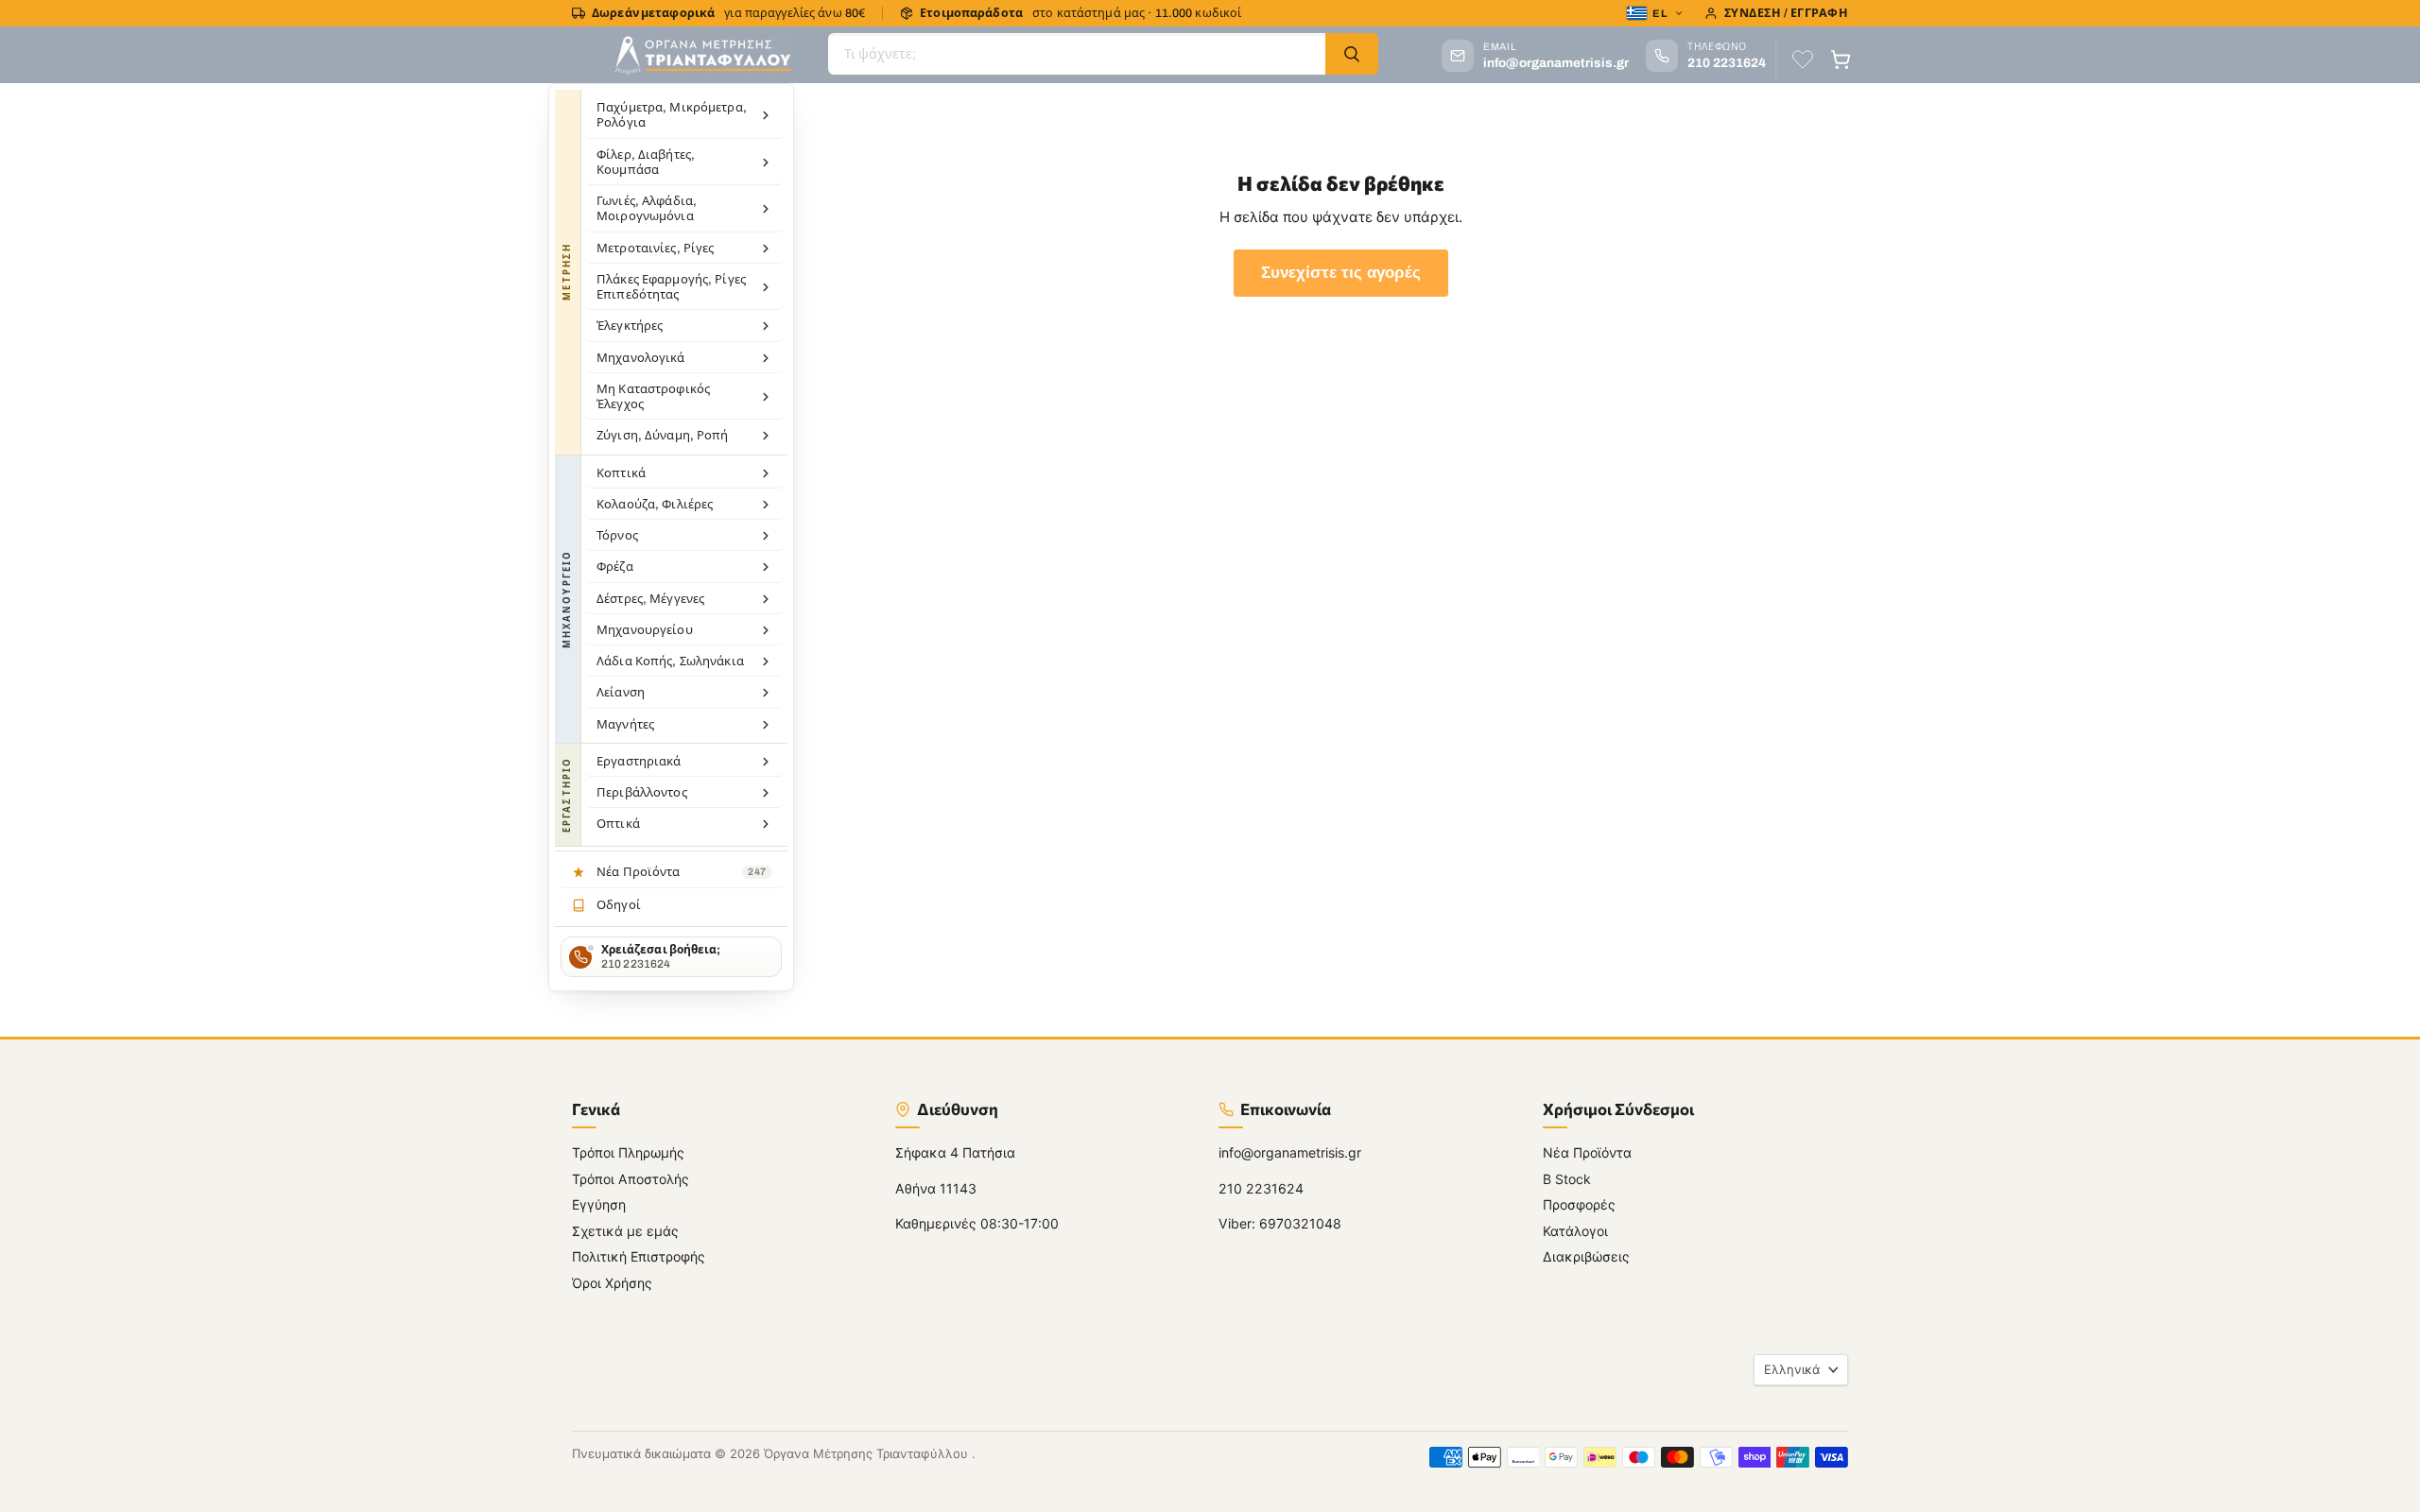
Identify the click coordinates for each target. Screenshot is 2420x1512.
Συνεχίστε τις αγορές (1341, 273)
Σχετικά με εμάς (625, 1231)
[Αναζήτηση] (1352, 54)
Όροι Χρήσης (612, 1283)
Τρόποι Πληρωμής (628, 1152)
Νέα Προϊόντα (1587, 1152)
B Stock (1567, 1179)
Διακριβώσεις (1586, 1256)
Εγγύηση (599, 1204)
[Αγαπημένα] (1803, 60)
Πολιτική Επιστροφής (639, 1256)
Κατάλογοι (1575, 1231)
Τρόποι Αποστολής (631, 1179)
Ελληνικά (1792, 1369)
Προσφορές (1579, 1204)
